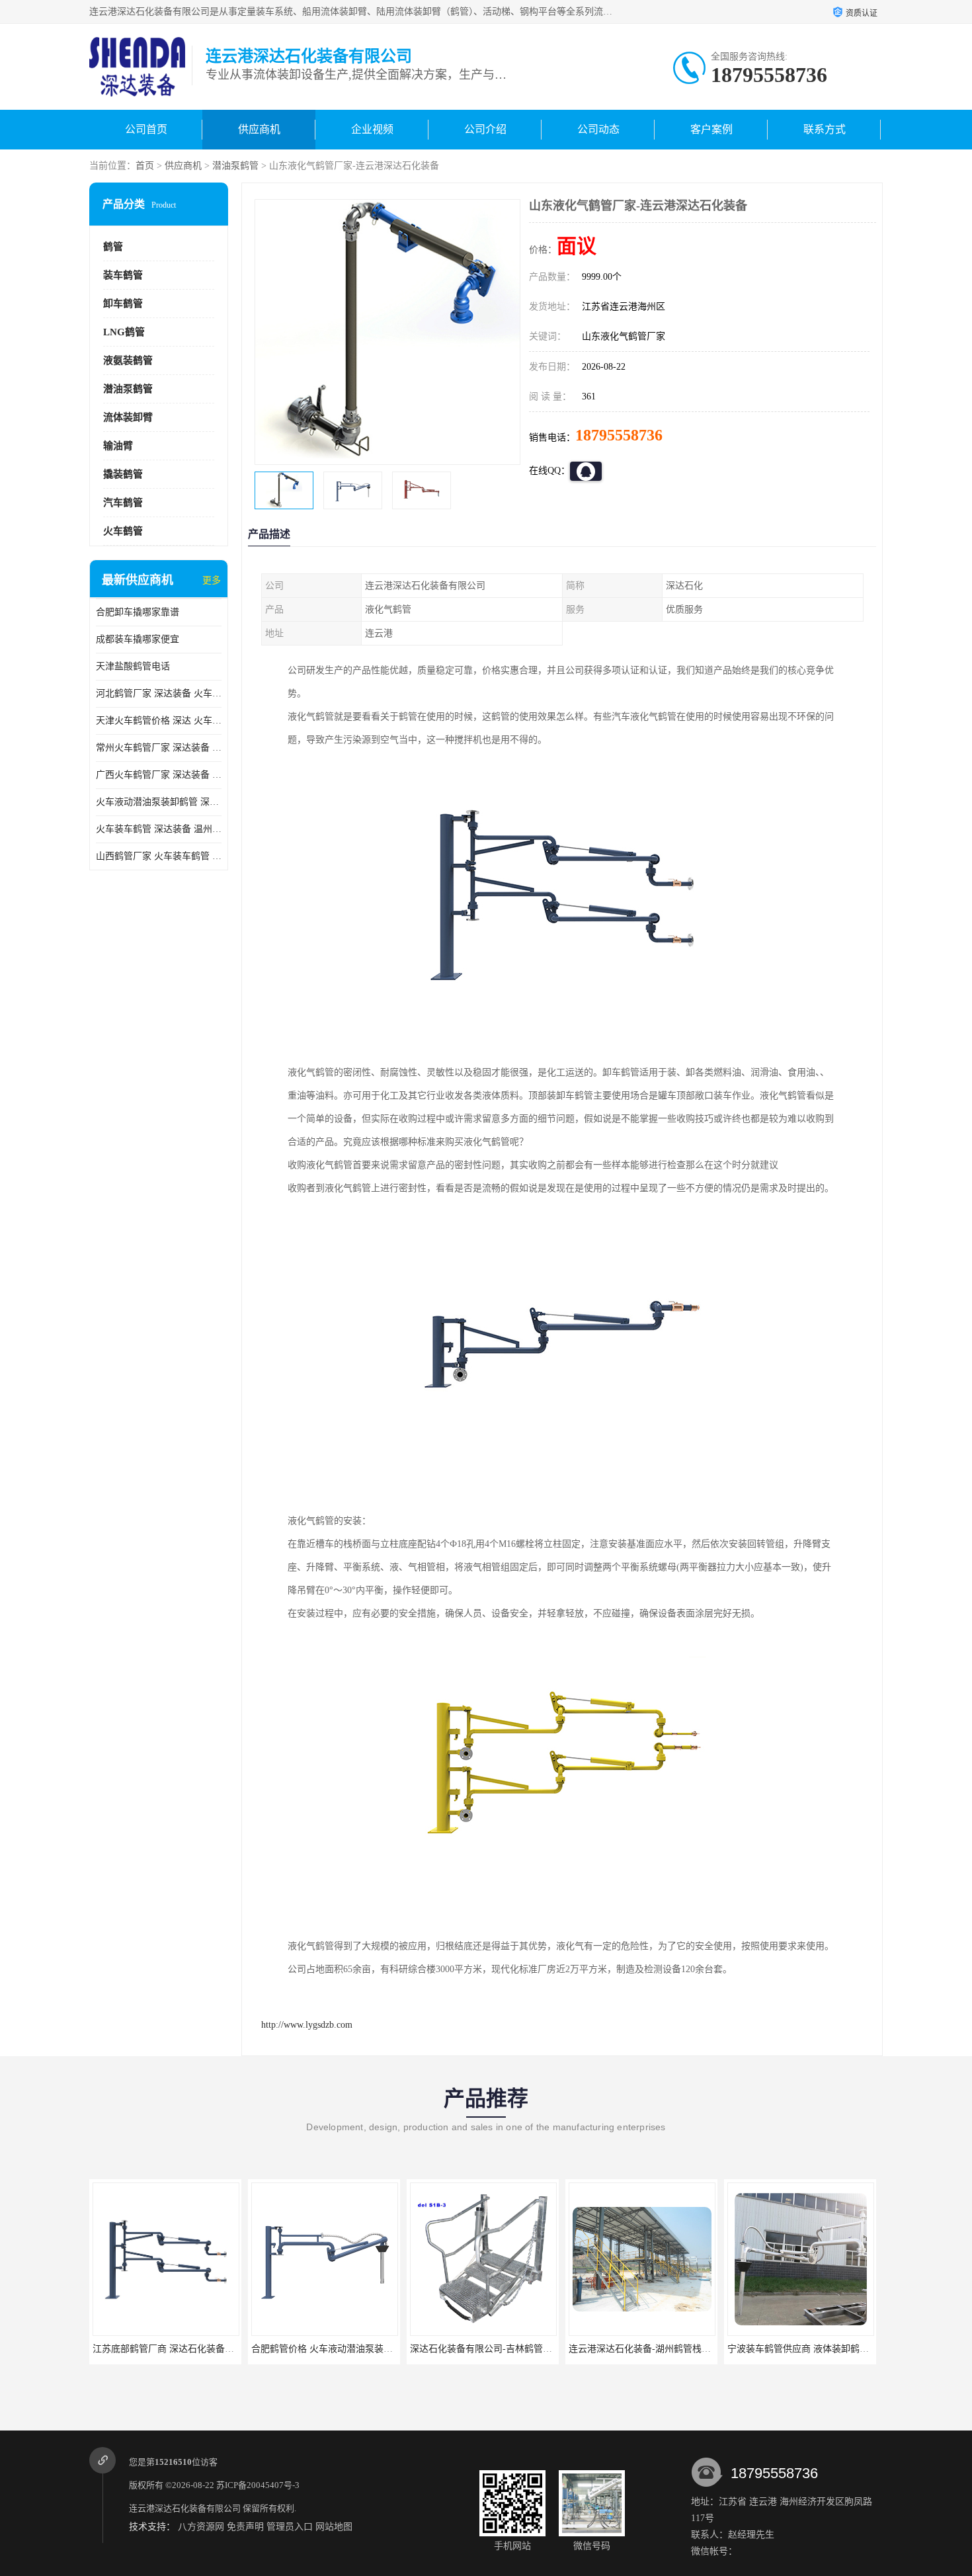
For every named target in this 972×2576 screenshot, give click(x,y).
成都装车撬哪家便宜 (138, 639)
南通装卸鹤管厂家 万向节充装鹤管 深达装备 (818, 2349)
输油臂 (118, 446)
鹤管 (113, 247)
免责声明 (245, 2527)
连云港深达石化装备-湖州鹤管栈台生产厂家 (500, 2349)
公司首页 (146, 129)
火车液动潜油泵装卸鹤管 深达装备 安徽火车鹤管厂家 (159, 802)
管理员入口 (290, 2527)
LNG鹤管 (124, 332)
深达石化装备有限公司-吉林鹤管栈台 (327, 2349)
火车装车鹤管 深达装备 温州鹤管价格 (159, 829)
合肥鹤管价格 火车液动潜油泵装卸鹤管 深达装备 (192, 2349)
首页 (145, 166)
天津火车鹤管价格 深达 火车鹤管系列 (159, 721)
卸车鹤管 (123, 304)
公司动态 (598, 129)
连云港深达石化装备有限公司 (185, 2508)
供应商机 (259, 129)
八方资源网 (201, 2527)
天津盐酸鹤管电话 (133, 666)
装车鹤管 (123, 275)
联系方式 (825, 129)
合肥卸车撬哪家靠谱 (138, 612)
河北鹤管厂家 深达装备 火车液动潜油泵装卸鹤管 (159, 693)
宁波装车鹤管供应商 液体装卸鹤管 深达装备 (659, 2349)
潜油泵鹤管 (235, 166)
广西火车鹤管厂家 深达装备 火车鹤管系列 (159, 775)
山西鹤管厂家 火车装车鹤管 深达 (159, 856)
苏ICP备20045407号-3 (258, 2485)
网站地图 (334, 2527)
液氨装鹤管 (128, 360)
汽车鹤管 (123, 503)
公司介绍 (485, 129)
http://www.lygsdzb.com (307, 2025)
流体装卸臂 (128, 417)
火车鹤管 (123, 531)
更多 (212, 580)
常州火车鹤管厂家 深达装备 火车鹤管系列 (159, 748)
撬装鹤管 (123, 474)
